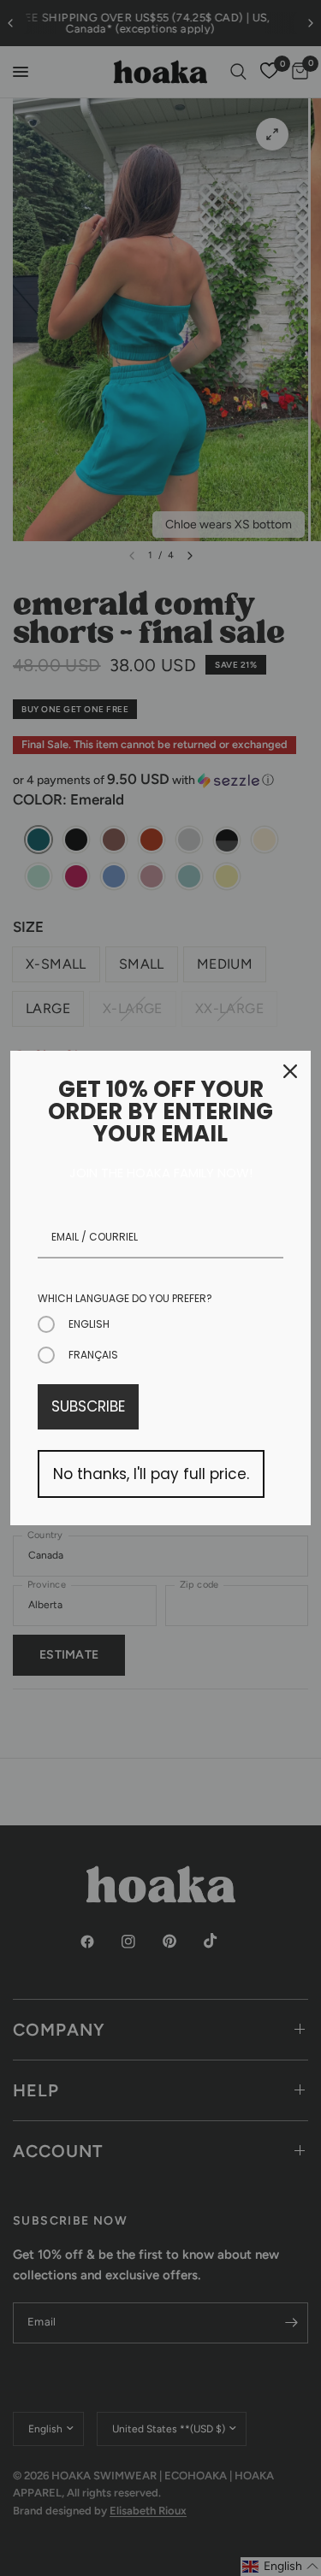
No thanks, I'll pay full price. (151, 1474)
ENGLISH (89, 1324)
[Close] (290, 1071)
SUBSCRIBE (88, 1406)
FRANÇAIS (93, 1355)
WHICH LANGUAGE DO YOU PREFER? (125, 1298)
